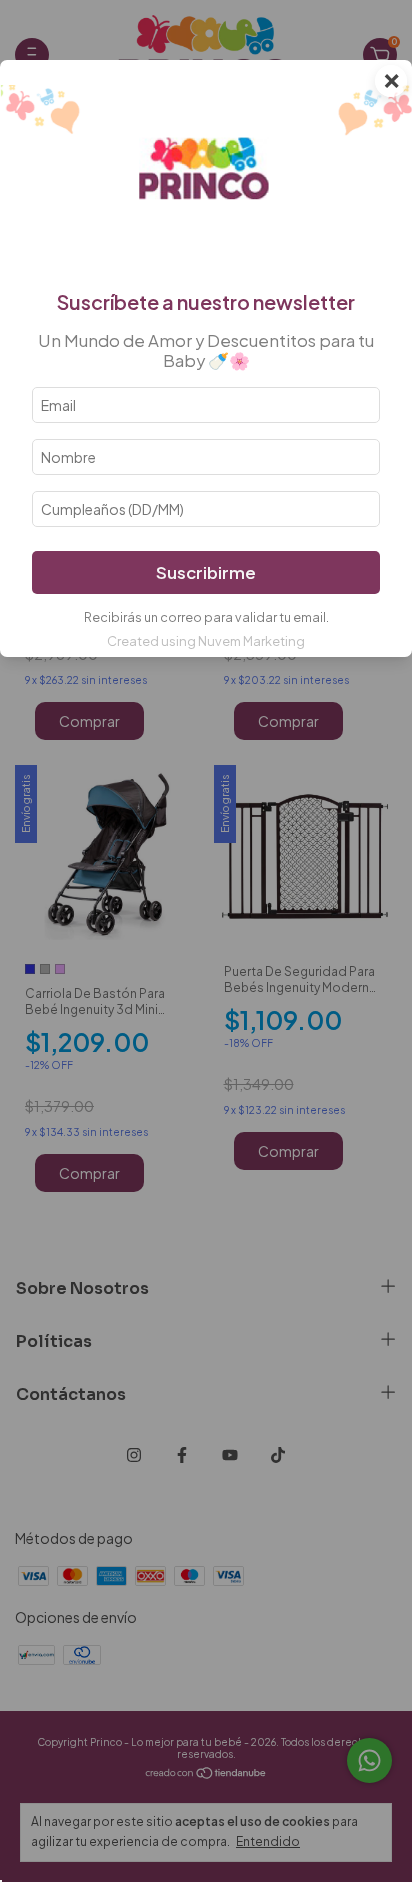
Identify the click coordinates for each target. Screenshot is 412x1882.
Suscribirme (206, 572)
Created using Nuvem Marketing (206, 641)
